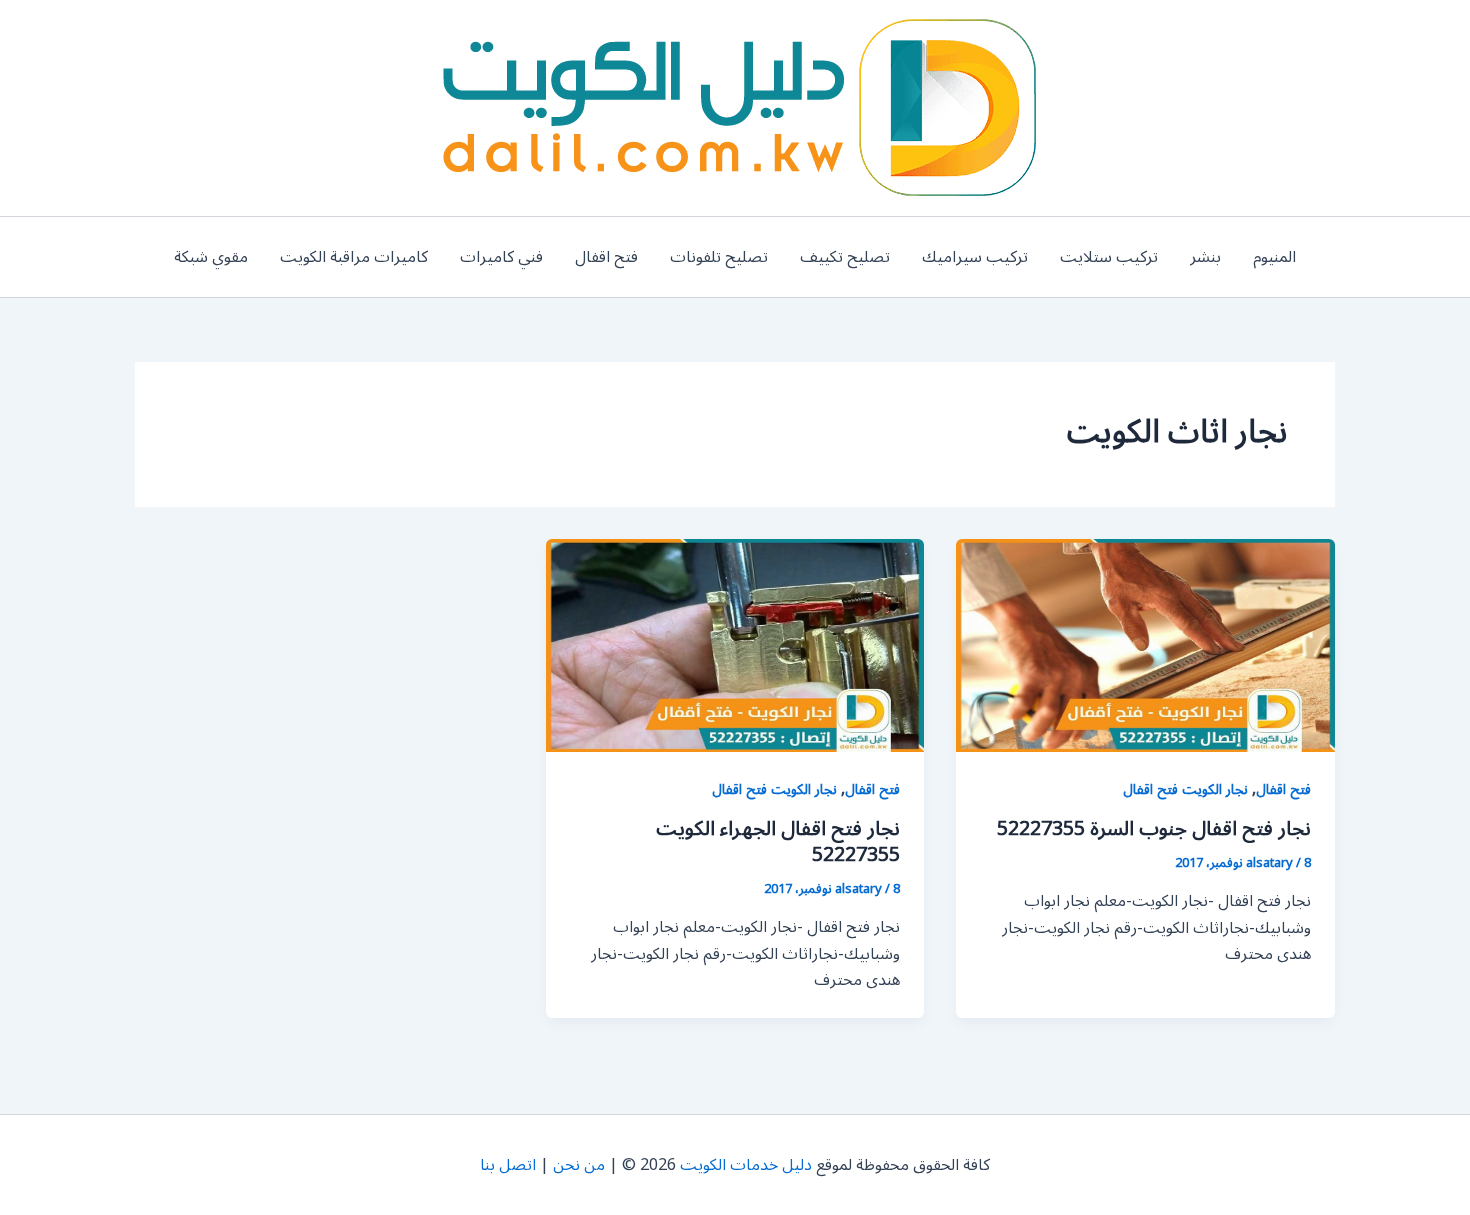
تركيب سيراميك (975, 257)
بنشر (1205, 257)
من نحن (579, 1165)
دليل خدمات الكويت (746, 1165)
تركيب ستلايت (1109, 257)
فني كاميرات (501, 257)
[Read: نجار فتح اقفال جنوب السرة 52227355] (1145, 645)
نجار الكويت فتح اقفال (1185, 789)
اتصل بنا (508, 1165)
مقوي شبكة (211, 257)
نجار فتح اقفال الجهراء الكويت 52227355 (778, 842)
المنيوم (1274, 257)
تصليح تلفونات (719, 257)
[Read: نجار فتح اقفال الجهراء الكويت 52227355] (735, 645)
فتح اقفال (606, 257)
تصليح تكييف (845, 257)
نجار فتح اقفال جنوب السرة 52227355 (1154, 829)
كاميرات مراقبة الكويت (354, 257)
